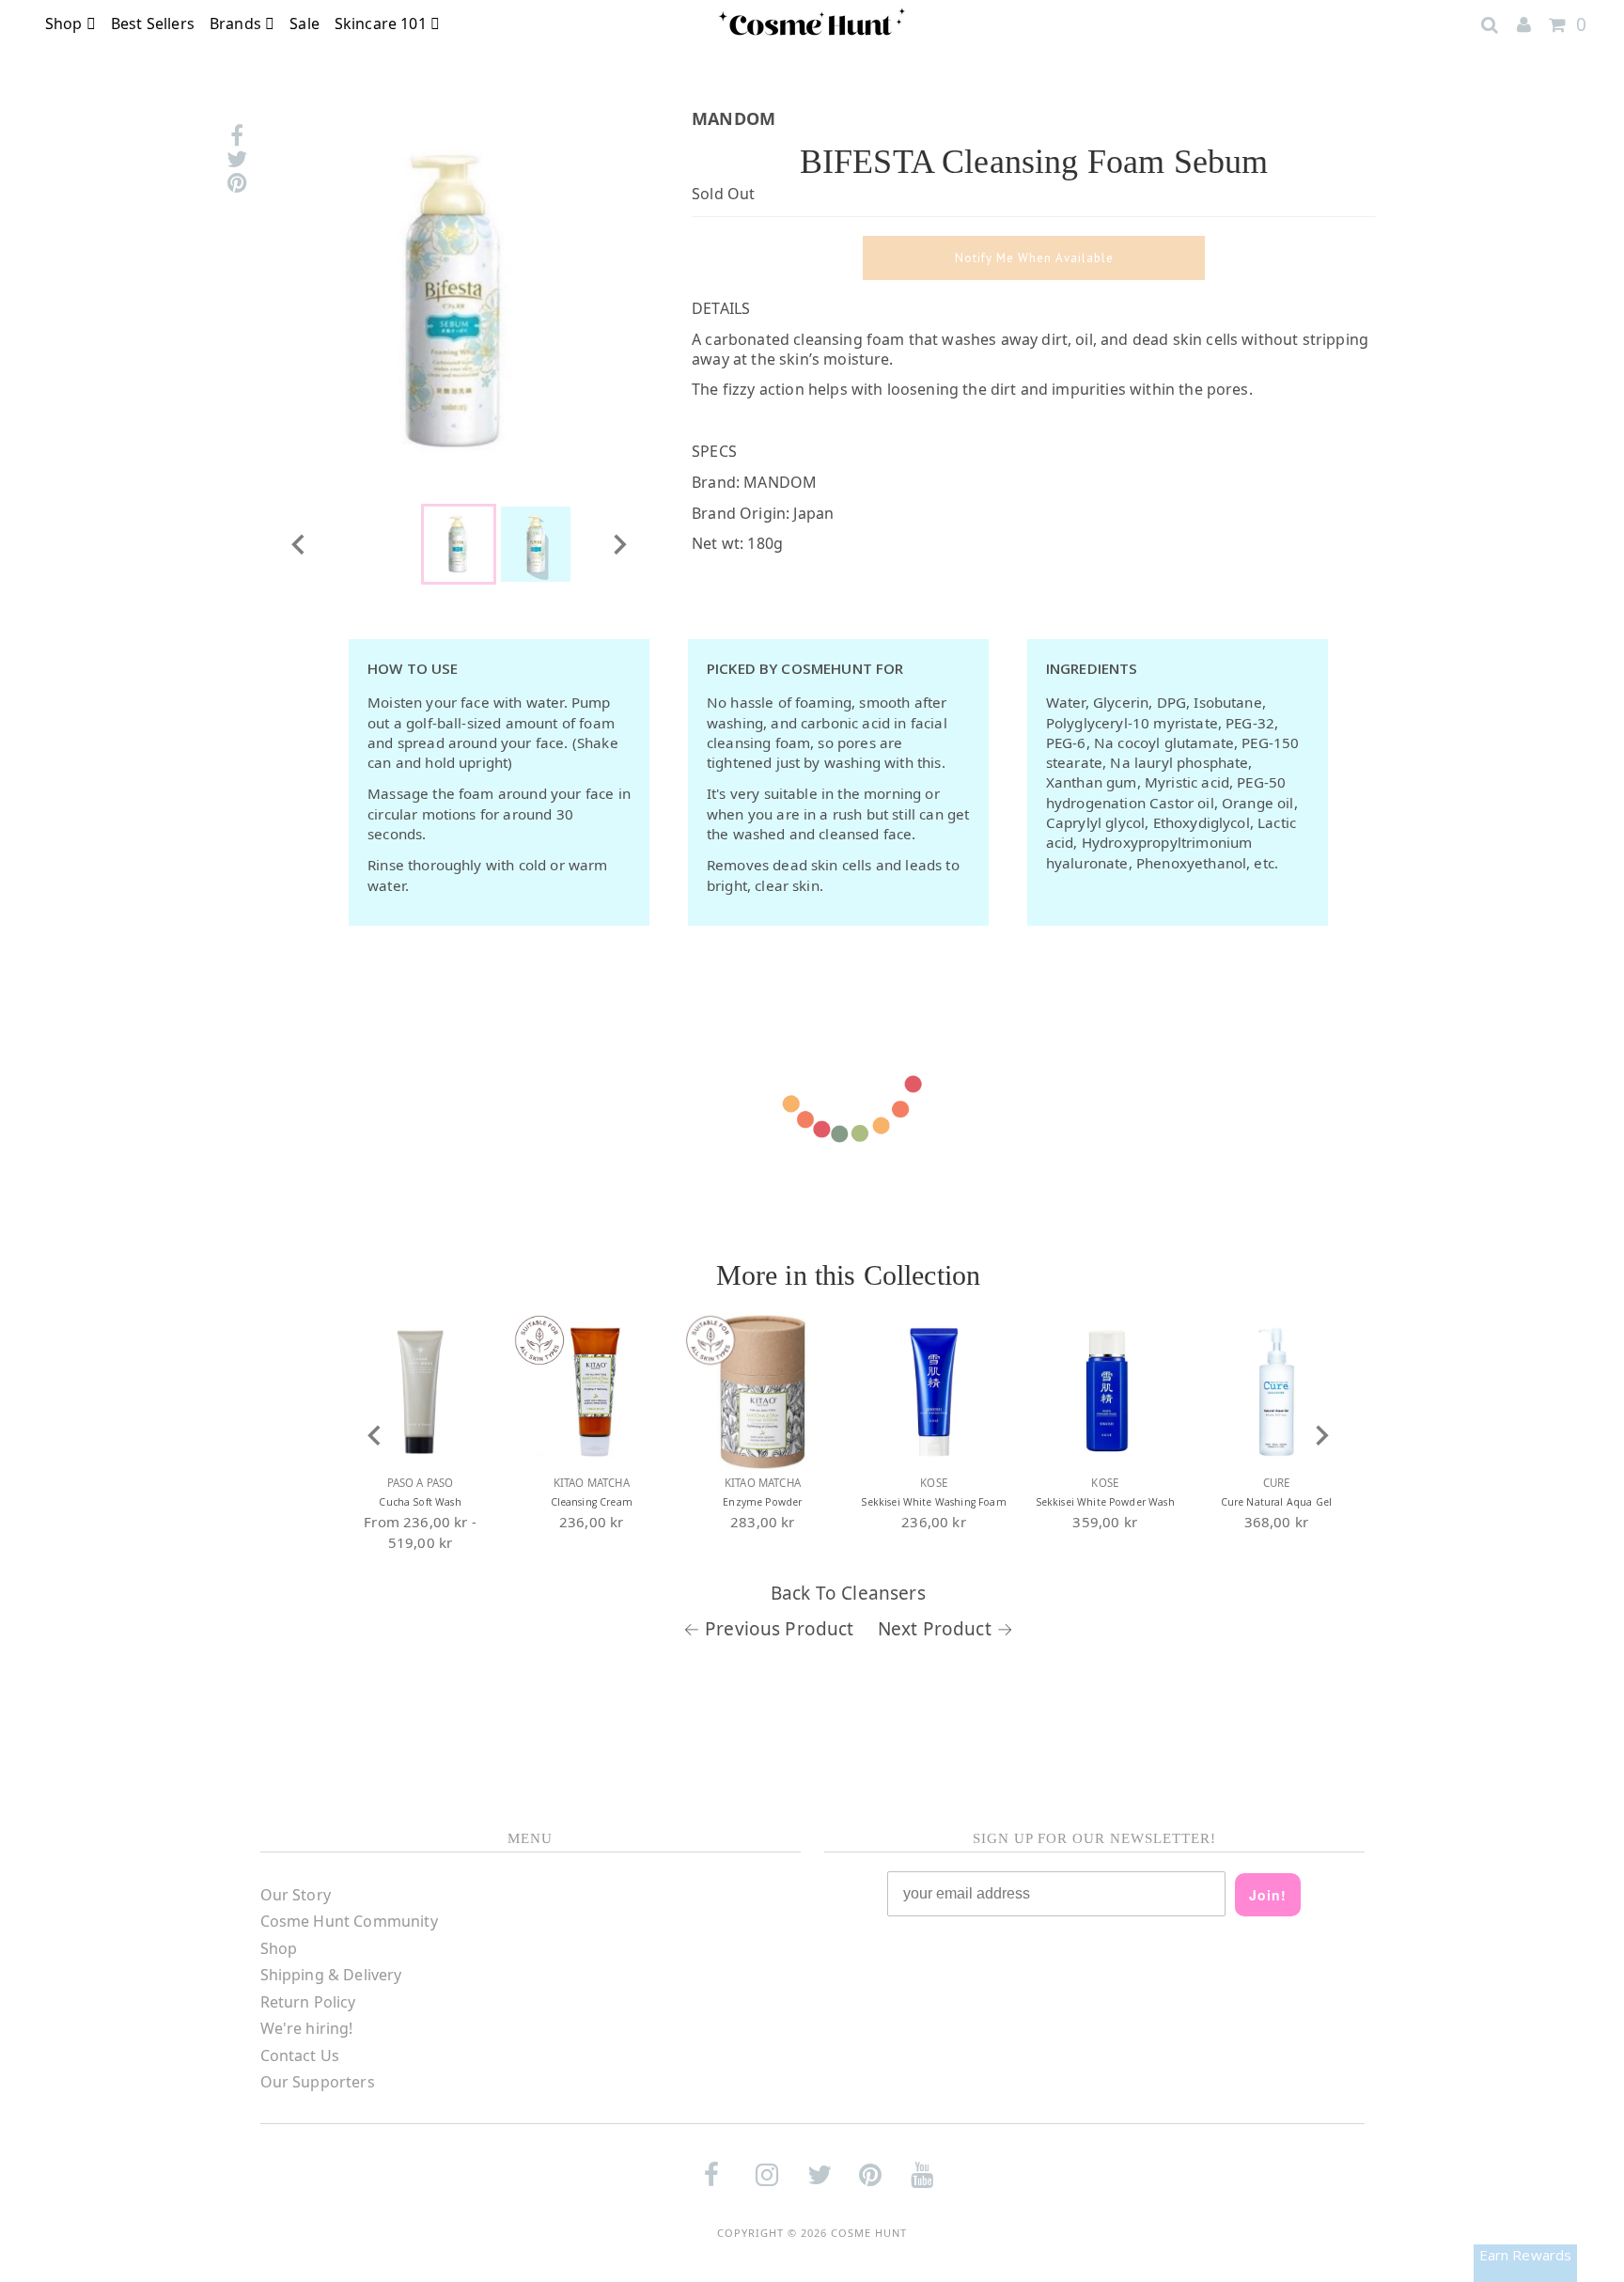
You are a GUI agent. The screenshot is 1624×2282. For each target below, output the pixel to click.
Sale (304, 23)
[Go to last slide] (299, 544)
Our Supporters (318, 2082)
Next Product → (945, 1629)
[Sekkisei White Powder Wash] (1105, 1392)
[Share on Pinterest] (237, 183)
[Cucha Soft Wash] (420, 1392)
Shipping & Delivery (331, 1975)
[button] (459, 544)
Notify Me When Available (1034, 258)
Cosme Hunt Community (349, 1921)
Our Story (296, 1895)
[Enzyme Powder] (762, 1392)
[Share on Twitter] (237, 159)
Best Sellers (153, 23)
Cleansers (883, 1593)
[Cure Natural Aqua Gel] (1276, 1392)
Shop (66, 23)
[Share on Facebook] (237, 136)
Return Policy (308, 2002)
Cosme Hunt (869, 2233)
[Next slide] (618, 544)
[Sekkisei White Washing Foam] (934, 1392)
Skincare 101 (383, 23)
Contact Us (300, 2055)
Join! (1268, 1895)
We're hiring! (307, 2028)
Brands (237, 23)
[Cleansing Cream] (591, 1392)
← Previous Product (769, 1629)
